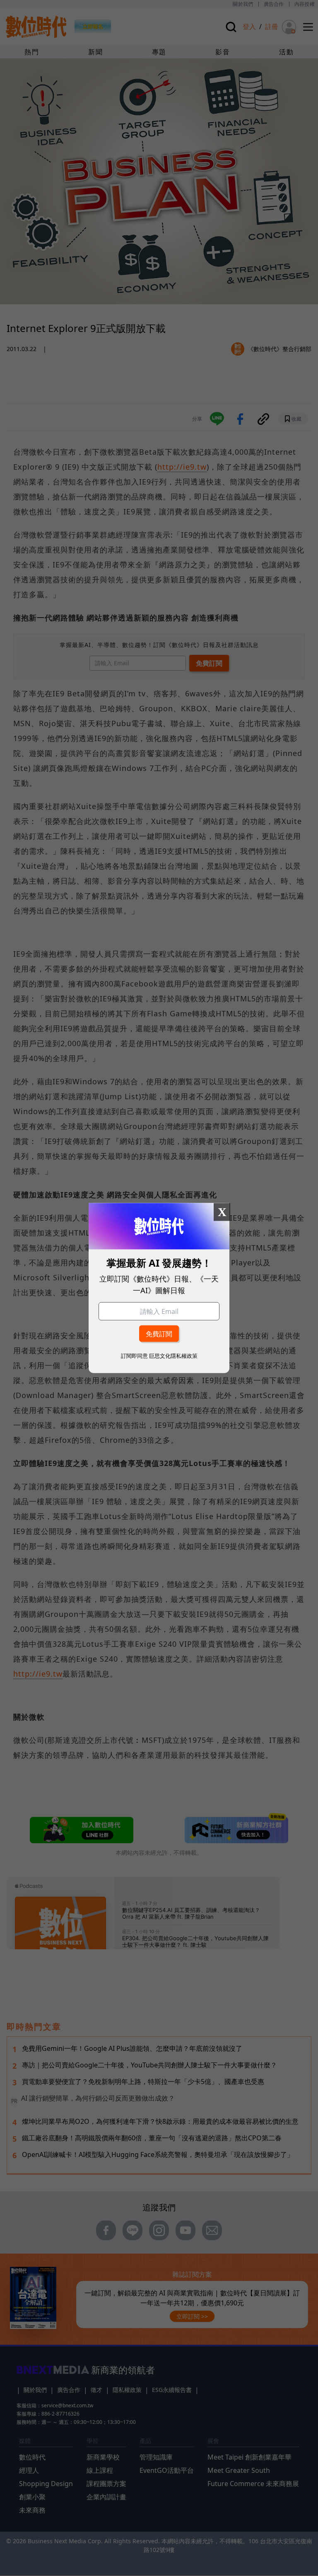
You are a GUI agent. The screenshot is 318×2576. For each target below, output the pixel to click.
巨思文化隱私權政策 (173, 1356)
